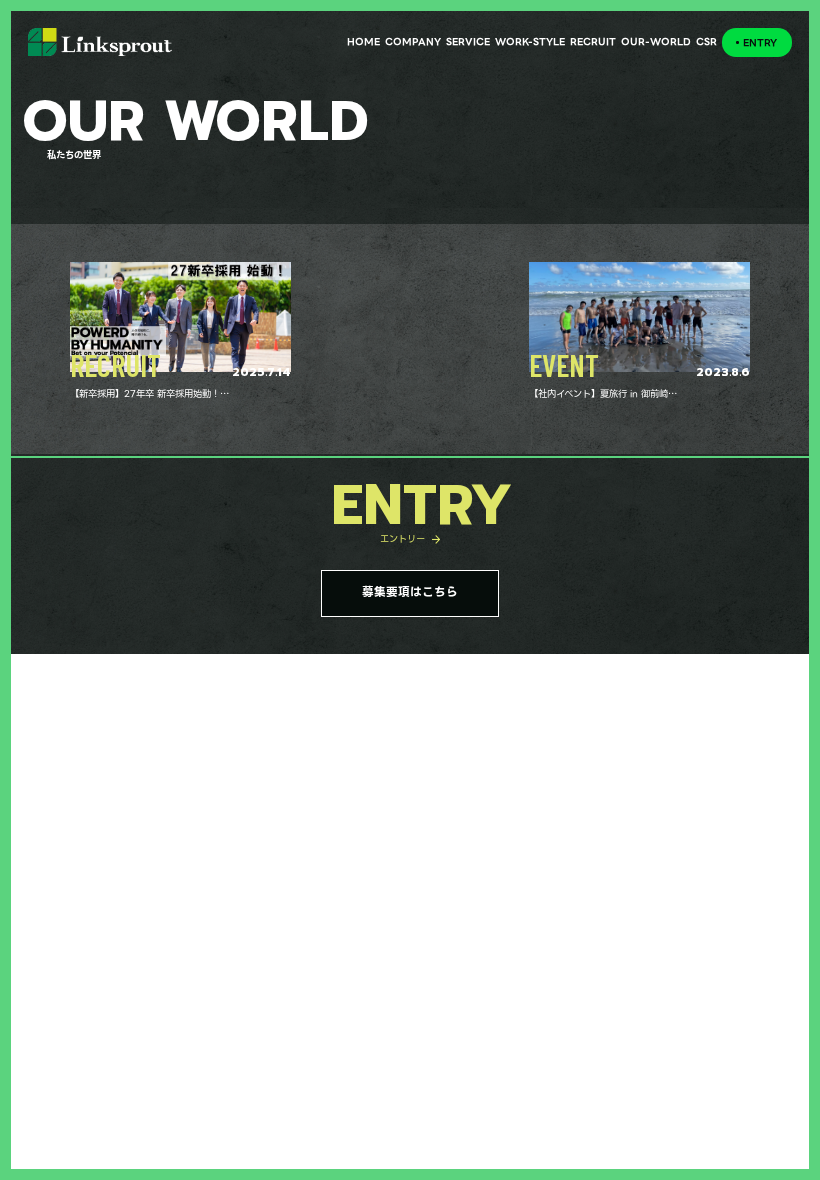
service (468, 41)
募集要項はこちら (410, 592)
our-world (656, 41)
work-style (530, 41)
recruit (593, 41)
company (413, 41)
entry (760, 42)
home (363, 41)
